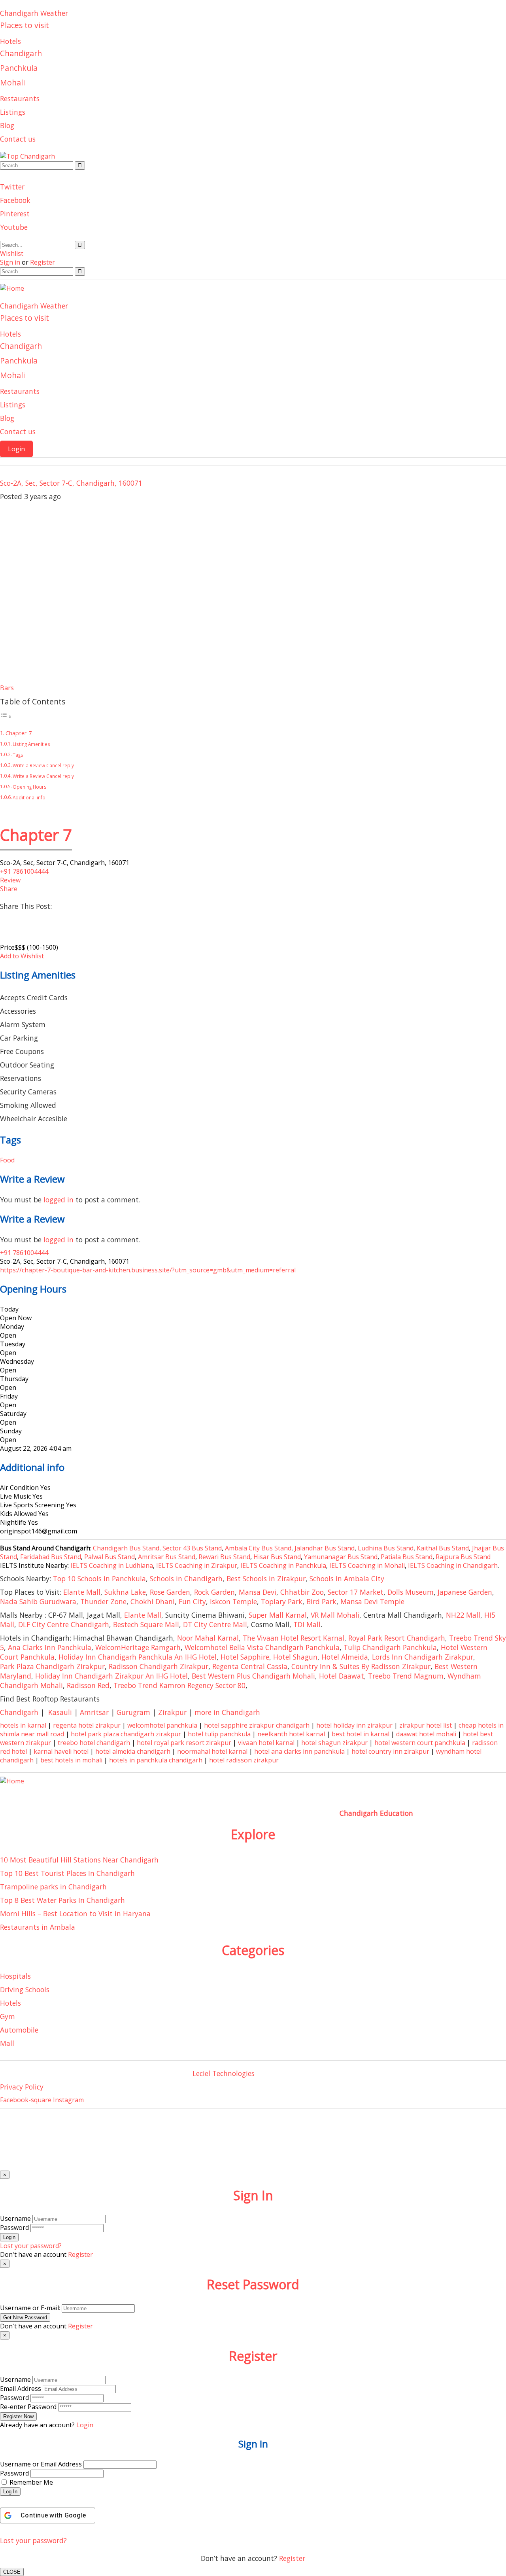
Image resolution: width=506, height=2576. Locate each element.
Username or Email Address (41, 2464)
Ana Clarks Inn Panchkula (50, 1647)
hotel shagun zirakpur (334, 1743)
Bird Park (321, 1601)
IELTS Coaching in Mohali (367, 1565)
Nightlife (13, 1522)
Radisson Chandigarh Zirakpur (159, 1666)
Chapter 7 (19, 733)
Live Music (15, 1496)
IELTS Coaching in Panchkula (283, 1565)
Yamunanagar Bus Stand (341, 1557)
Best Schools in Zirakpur (266, 1579)
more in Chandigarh (227, 1712)
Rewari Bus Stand (224, 1557)
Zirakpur (172, 1712)
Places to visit (25, 25)
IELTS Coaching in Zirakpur (196, 1565)
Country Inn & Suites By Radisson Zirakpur (361, 1666)
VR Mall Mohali (335, 1615)
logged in (59, 1200)
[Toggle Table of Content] (6, 716)
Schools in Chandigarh (186, 1579)
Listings (13, 112)
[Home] (12, 288)
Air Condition (19, 1488)
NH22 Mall (463, 1615)
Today (9, 1309)
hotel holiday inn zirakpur (354, 1725)
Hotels (10, 41)
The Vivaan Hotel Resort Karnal (294, 1638)
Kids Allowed (18, 1514)
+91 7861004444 (24, 871)
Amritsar (94, 1712)
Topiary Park (282, 1601)
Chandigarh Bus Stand (126, 1548)
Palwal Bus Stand (110, 1557)
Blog (7, 125)
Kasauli (60, 1712)
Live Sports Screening (32, 1505)
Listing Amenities (31, 744)
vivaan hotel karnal (266, 1743)
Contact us (18, 139)
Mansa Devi (258, 1592)
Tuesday (13, 1344)
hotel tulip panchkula (219, 1734)
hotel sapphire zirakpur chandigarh (257, 1725)
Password (14, 2228)
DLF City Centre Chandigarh (64, 1624)
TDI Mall (307, 1624)
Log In (10, 2492)
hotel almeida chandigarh (133, 1751)
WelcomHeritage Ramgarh (138, 1647)
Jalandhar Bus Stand (325, 1548)
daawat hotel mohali (426, 1734)
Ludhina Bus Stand (386, 1548)
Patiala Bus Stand (407, 1557)
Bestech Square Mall (146, 1624)
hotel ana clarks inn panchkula (299, 1751)
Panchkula (19, 68)
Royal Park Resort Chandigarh (397, 1638)
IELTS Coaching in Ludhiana (112, 1565)
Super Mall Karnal (278, 1615)
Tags (18, 755)
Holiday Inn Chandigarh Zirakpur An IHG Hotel (111, 1676)
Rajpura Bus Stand (463, 1557)
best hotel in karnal (361, 1734)
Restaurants (20, 98)
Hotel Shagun (295, 1657)
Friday (9, 1396)
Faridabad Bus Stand (51, 1557)
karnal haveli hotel (61, 1751)
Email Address (21, 2389)
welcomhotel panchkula (162, 1725)
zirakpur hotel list (426, 1725)
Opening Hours (30, 787)
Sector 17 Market (356, 1592)
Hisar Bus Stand (277, 1557)
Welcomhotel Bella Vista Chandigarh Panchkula (262, 1647)
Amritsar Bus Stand (167, 1557)
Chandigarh (21, 53)
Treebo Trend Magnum (406, 1676)
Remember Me (31, 2482)
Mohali (12, 82)
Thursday (14, 1379)
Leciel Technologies (224, 2073)
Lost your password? (33, 2540)
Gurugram (133, 1712)
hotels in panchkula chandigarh (156, 1760)
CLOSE (12, 2572)
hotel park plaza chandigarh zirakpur (126, 1734)
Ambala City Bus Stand (258, 1548)
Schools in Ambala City (347, 1579)
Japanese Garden (465, 1592)
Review (10, 880)
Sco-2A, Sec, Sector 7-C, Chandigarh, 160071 (71, 483)
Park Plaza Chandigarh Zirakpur (52, 1666)
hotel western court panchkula (420, 1743)
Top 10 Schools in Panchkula (99, 1579)
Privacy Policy (22, 2087)
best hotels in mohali (71, 1760)
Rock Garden (214, 1592)
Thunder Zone (103, 1601)
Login (16, 449)
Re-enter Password (28, 2407)
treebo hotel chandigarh (94, 1743)
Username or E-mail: (30, 2308)
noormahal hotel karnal (212, 1751)
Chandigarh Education (376, 1813)
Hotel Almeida (345, 1657)
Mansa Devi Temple (372, 1601)
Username (15, 2218)
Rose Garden (170, 1592)
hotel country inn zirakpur (390, 1751)
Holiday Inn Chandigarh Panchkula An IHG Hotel (138, 1657)
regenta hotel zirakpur (87, 1725)
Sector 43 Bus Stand (192, 1548)
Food (7, 1160)
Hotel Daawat (342, 1676)
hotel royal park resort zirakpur (184, 1743)
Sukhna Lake (125, 1592)
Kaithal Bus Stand (443, 1548)
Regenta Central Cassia (250, 1666)
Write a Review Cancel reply (43, 766)
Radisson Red (88, 1685)
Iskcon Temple (233, 1601)
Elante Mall (82, 1592)
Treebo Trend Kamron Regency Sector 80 (179, 1685)
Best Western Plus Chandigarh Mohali (253, 1676)
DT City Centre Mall (215, 1624)
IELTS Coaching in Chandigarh (452, 1565)
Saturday (13, 1414)
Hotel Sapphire (245, 1657)
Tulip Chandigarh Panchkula (390, 1647)
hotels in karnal (23, 1725)
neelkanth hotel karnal (291, 1734)
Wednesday (17, 1361)
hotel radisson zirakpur (244, 1760)
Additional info (29, 798)
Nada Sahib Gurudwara (38, 1601)
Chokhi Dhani (153, 1601)
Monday (12, 1327)
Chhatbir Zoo (302, 1592)
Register (292, 2558)
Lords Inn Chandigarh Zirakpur (423, 1657)
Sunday (11, 1431)
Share (9, 889)
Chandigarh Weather (34, 13)
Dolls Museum (411, 1592)
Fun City (192, 1601)
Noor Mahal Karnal (208, 1638)
